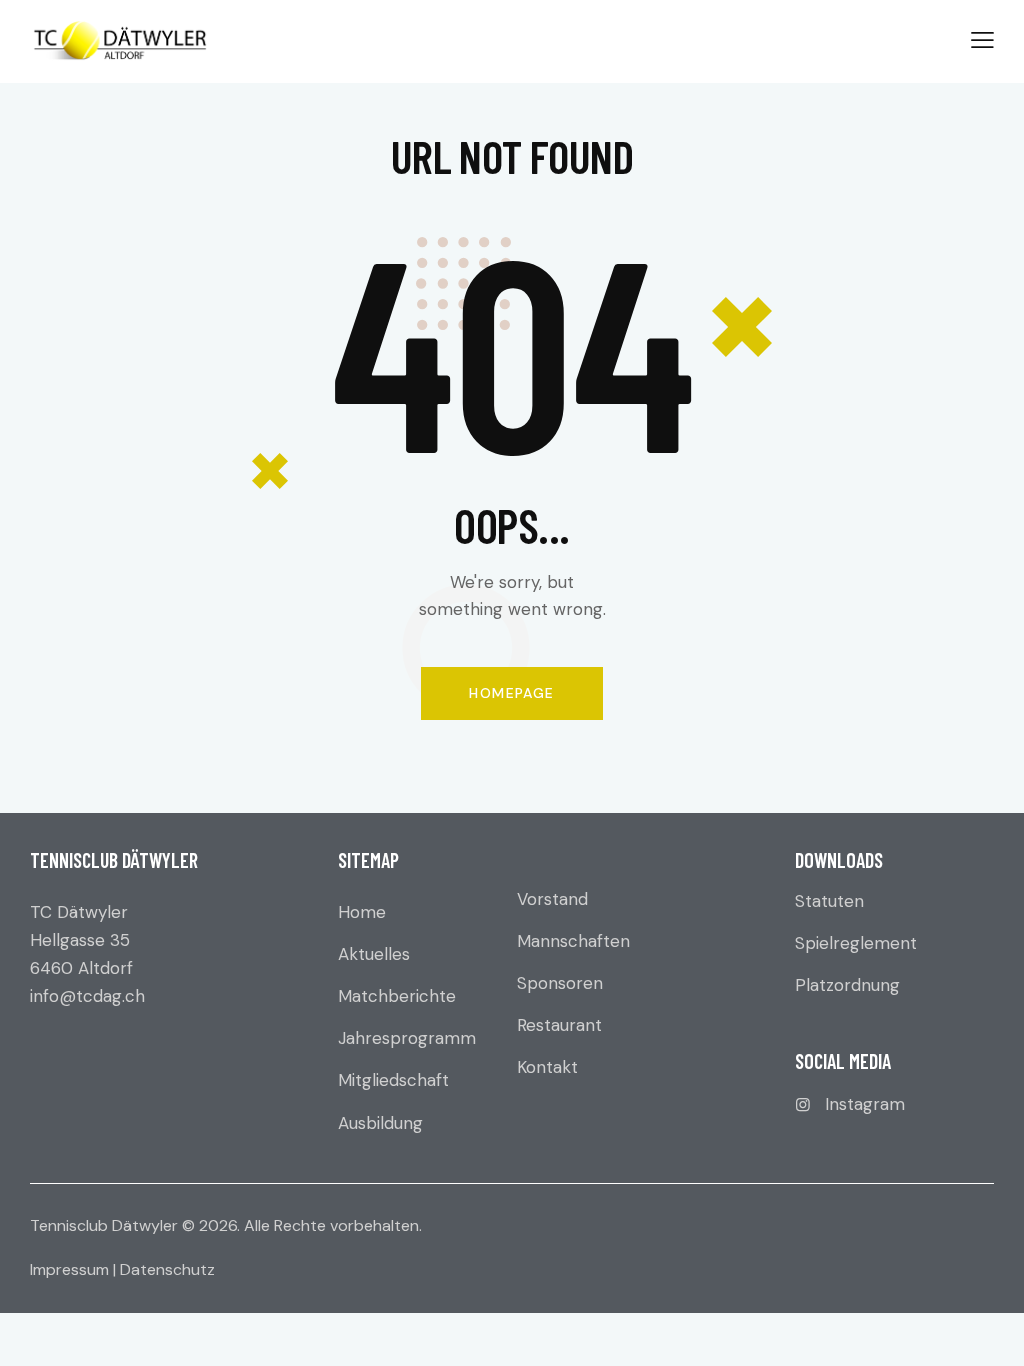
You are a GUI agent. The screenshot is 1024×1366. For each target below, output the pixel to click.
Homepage (511, 693)
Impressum (69, 1269)
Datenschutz (167, 1269)
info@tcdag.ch (87, 996)
